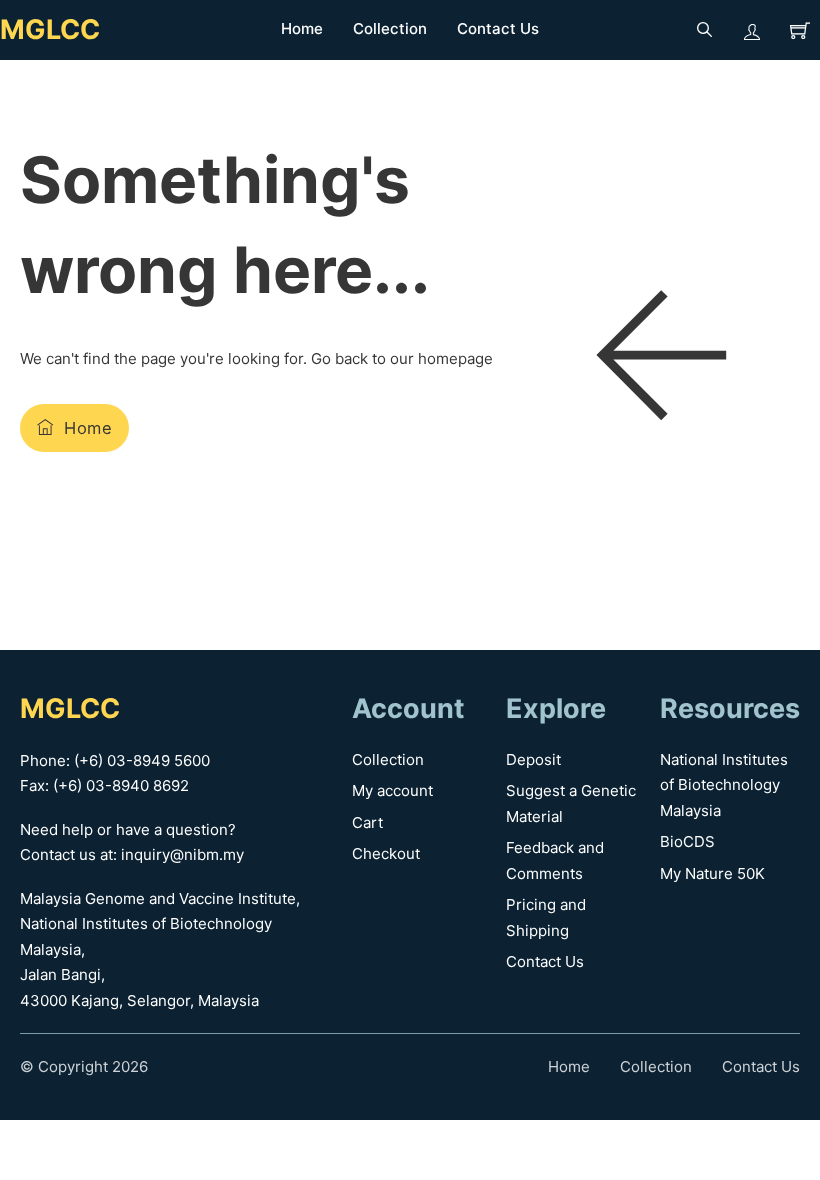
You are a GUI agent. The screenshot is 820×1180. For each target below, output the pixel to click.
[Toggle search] (704, 30)
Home (302, 28)
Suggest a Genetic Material (571, 803)
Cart (367, 822)
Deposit (533, 759)
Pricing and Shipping (546, 917)
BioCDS (687, 841)
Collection (390, 28)
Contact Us (498, 28)
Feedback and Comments (555, 860)
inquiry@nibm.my (182, 854)
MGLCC (50, 29)
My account (392, 790)
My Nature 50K (712, 873)
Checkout (386, 853)
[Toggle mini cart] (800, 30)
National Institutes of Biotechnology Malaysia (724, 785)
